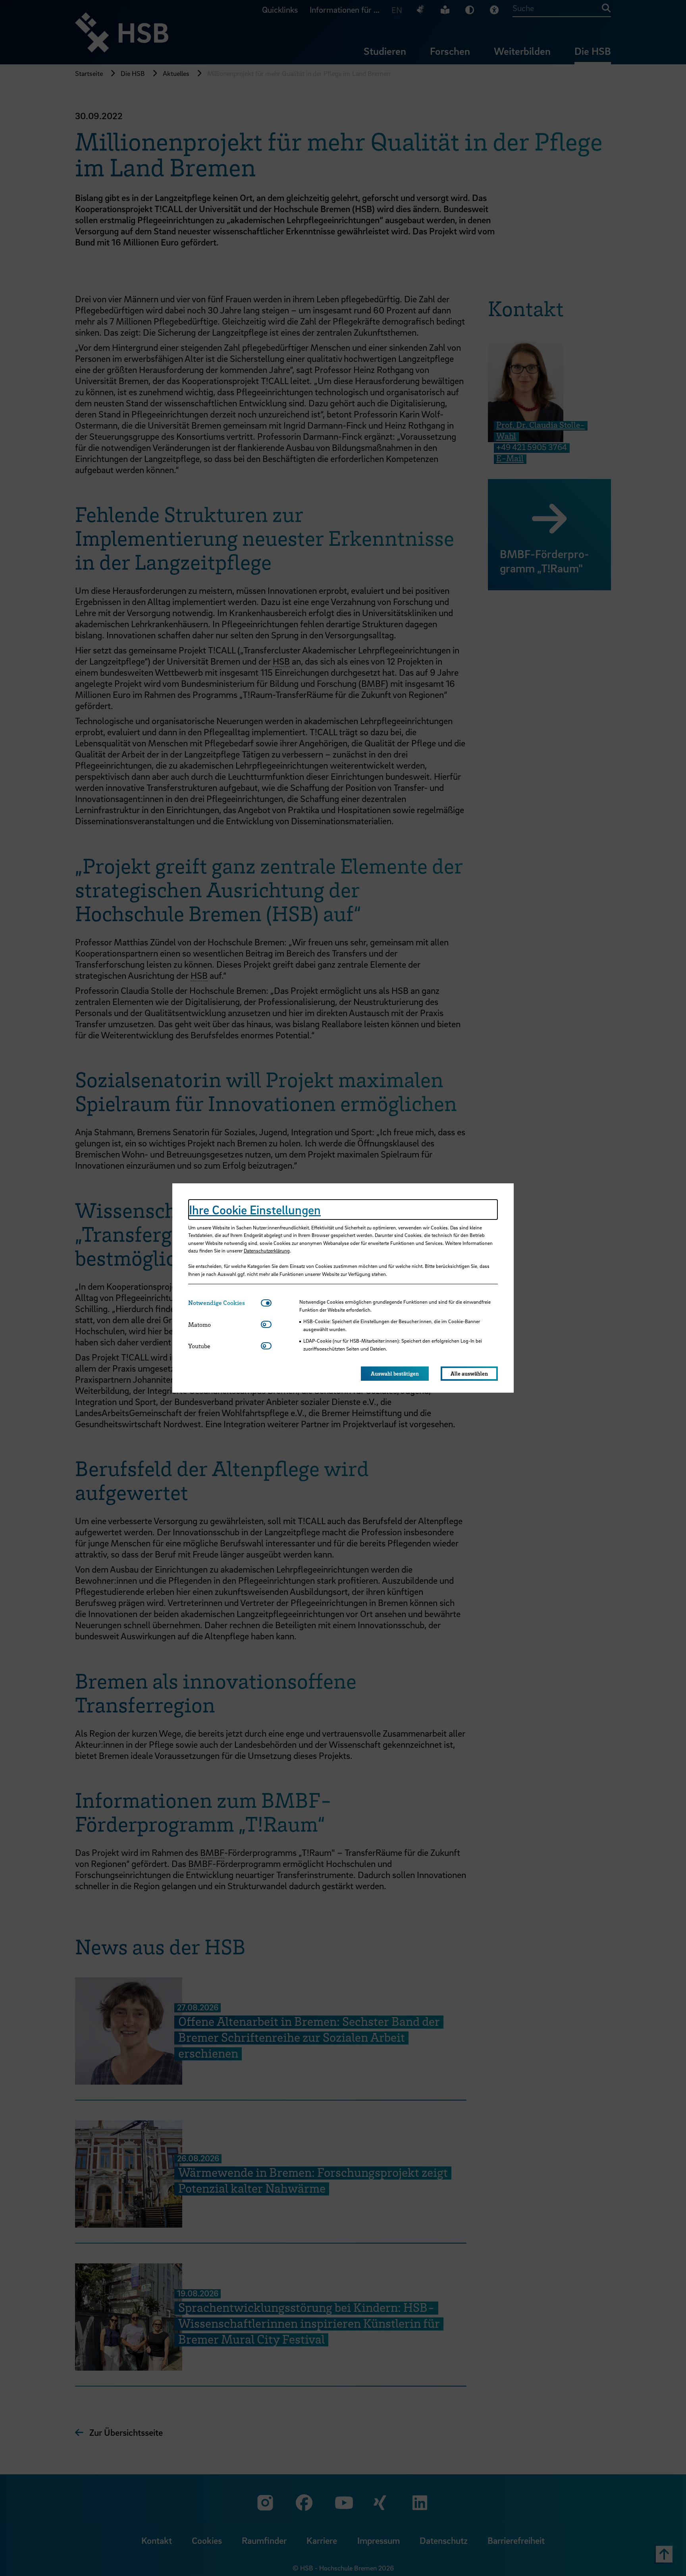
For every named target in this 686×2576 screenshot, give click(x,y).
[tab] (224, 1303)
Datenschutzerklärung (267, 1250)
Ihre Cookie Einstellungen (255, 1210)
